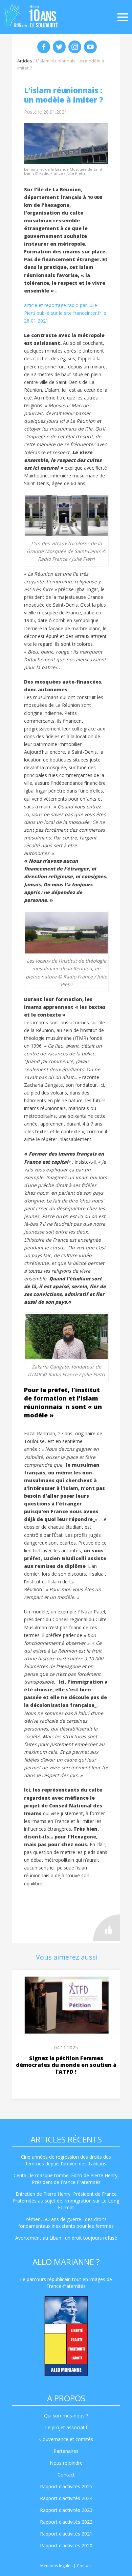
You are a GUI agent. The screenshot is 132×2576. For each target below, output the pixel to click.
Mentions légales (56, 2566)
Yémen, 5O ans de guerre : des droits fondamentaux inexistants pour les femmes (66, 2223)
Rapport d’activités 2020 (66, 2545)
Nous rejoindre (66, 2463)
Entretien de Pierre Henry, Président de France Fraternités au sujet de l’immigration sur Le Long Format (66, 2201)
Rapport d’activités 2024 (66, 2498)
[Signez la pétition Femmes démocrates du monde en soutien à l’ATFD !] (66, 2003)
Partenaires (66, 2451)
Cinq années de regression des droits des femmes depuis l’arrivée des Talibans (66, 2160)
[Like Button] (107, 1928)
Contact (66, 2475)
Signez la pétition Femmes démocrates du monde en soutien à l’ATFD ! (66, 2065)
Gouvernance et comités (66, 2439)
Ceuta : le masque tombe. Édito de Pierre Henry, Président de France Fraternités (66, 2179)
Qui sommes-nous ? (66, 2416)
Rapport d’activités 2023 (66, 2510)
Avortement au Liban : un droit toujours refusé (66, 2238)
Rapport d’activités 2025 (66, 2486)
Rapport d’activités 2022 (66, 2522)
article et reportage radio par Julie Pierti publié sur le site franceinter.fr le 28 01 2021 (65, 313)
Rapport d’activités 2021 (66, 2534)
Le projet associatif (66, 2427)
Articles (25, 61)
